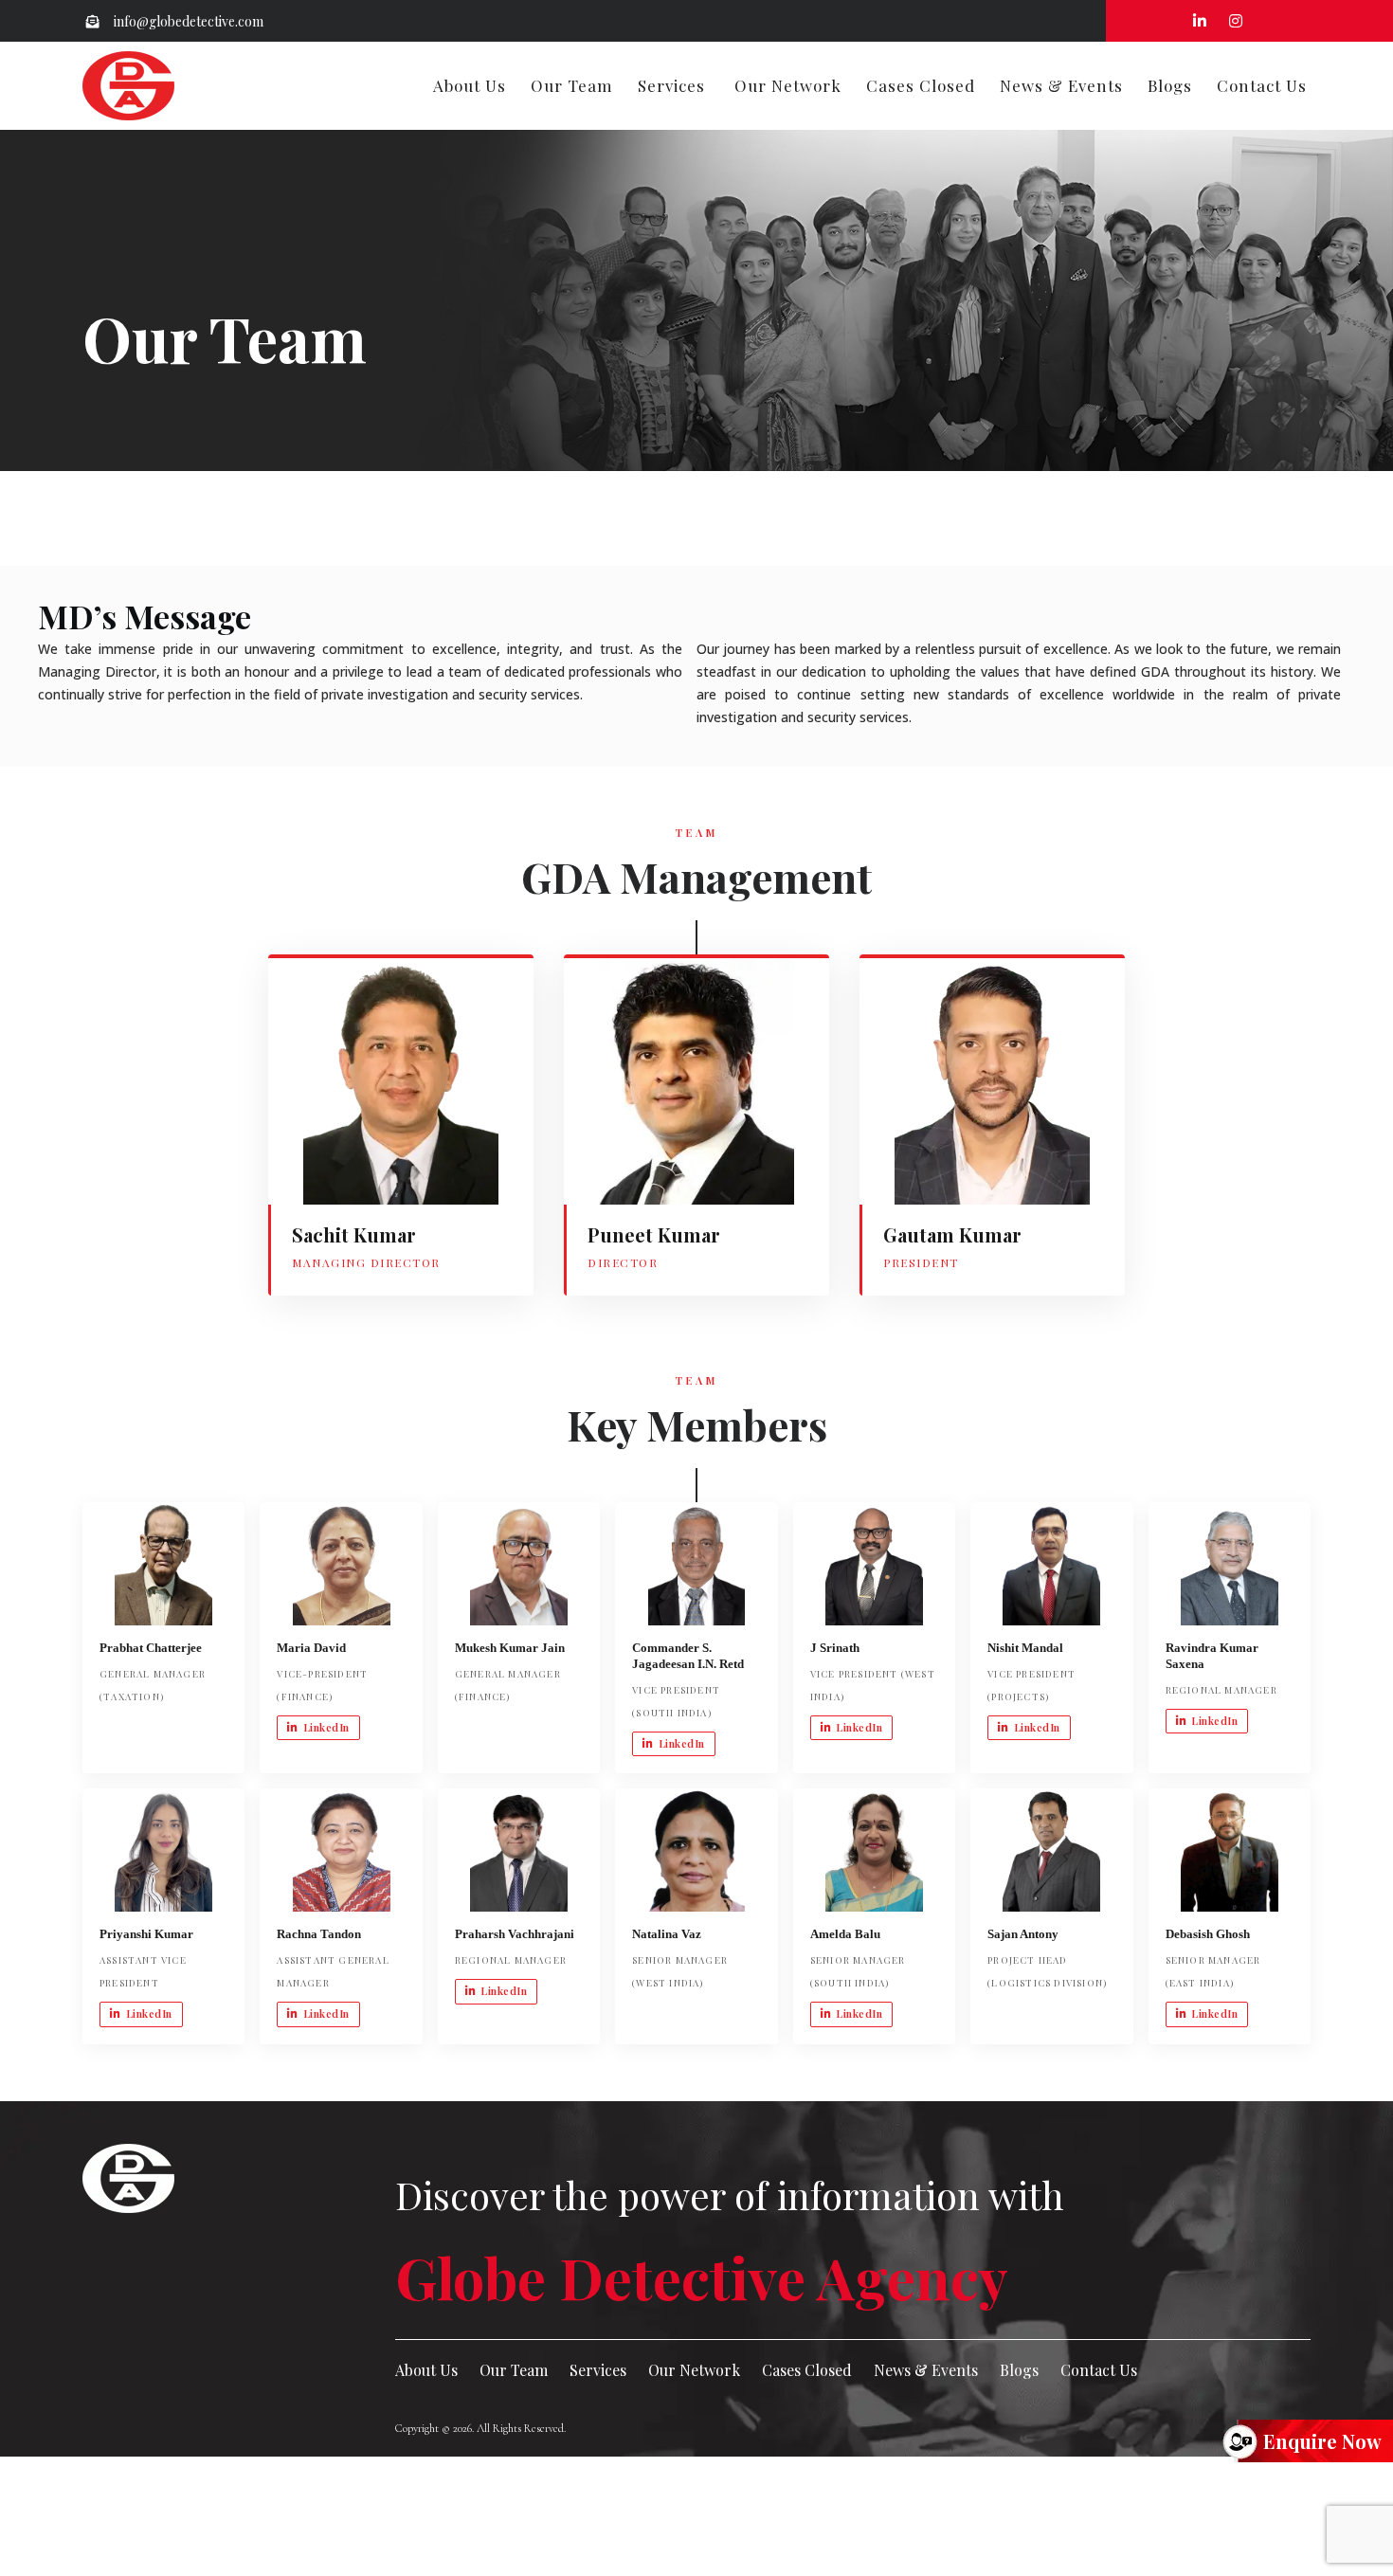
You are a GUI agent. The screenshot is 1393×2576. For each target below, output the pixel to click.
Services (671, 85)
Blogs (1170, 85)
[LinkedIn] (304, 1169)
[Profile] (350, 1169)
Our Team (572, 85)
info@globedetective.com (187, 21)
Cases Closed (921, 85)
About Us (470, 85)
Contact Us (1262, 85)
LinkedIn (326, 1727)
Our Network (788, 85)
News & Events (1061, 85)
